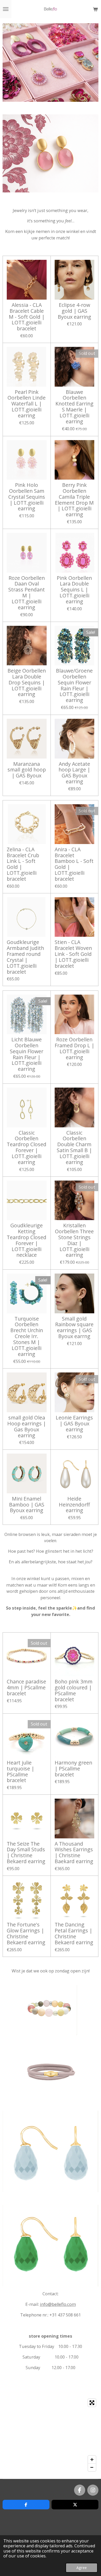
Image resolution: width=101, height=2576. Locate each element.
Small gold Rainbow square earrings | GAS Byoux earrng (74, 1328)
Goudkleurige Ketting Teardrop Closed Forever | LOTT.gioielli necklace (27, 1240)
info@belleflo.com (58, 2304)
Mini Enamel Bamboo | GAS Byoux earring (27, 1505)
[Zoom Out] (92, 2467)
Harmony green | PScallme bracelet (73, 1769)
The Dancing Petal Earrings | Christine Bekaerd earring (74, 1934)
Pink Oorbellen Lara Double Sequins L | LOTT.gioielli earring (74, 590)
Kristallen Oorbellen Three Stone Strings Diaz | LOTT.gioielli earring (74, 1240)
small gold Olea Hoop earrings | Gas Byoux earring (27, 1427)
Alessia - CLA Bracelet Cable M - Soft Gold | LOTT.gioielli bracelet (27, 317)
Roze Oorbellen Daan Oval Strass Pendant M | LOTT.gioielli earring (27, 593)
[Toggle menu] (6, 9)
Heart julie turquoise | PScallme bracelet (20, 1772)
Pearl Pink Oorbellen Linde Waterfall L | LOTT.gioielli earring (27, 404)
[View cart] (95, 9)
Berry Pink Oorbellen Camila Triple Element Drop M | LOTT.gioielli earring (74, 500)
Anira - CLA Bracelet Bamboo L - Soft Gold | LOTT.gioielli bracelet (74, 864)
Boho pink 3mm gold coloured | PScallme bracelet (74, 1691)
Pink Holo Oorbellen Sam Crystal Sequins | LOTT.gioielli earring (27, 497)
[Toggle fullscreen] (92, 2403)
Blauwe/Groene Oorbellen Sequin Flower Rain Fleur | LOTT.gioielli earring (74, 686)
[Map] (51, 2435)
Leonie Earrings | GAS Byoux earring (74, 1424)
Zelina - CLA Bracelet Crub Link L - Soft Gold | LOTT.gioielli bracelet (23, 864)
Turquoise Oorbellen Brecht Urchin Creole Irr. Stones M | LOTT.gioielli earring (27, 1337)
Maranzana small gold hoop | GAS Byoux (27, 770)
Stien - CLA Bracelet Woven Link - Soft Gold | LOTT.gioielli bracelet (73, 954)
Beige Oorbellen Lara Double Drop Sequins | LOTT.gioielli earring (27, 683)
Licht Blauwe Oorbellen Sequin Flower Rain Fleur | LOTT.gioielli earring (27, 1054)
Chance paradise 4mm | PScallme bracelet (26, 1688)
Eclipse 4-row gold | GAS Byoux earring (74, 311)
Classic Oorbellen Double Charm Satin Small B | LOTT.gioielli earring (74, 1148)
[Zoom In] (92, 2460)
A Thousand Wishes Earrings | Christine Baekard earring (74, 1853)
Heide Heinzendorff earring (74, 1505)
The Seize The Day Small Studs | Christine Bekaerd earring (26, 1853)
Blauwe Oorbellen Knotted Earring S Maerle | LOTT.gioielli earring (74, 407)
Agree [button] (82, 2567)
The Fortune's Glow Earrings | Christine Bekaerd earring (26, 1934)
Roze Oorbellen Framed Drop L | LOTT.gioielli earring (74, 1048)
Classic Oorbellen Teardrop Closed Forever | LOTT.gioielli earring (27, 1148)
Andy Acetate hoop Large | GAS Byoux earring (74, 773)
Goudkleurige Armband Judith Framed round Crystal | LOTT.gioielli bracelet (25, 957)
